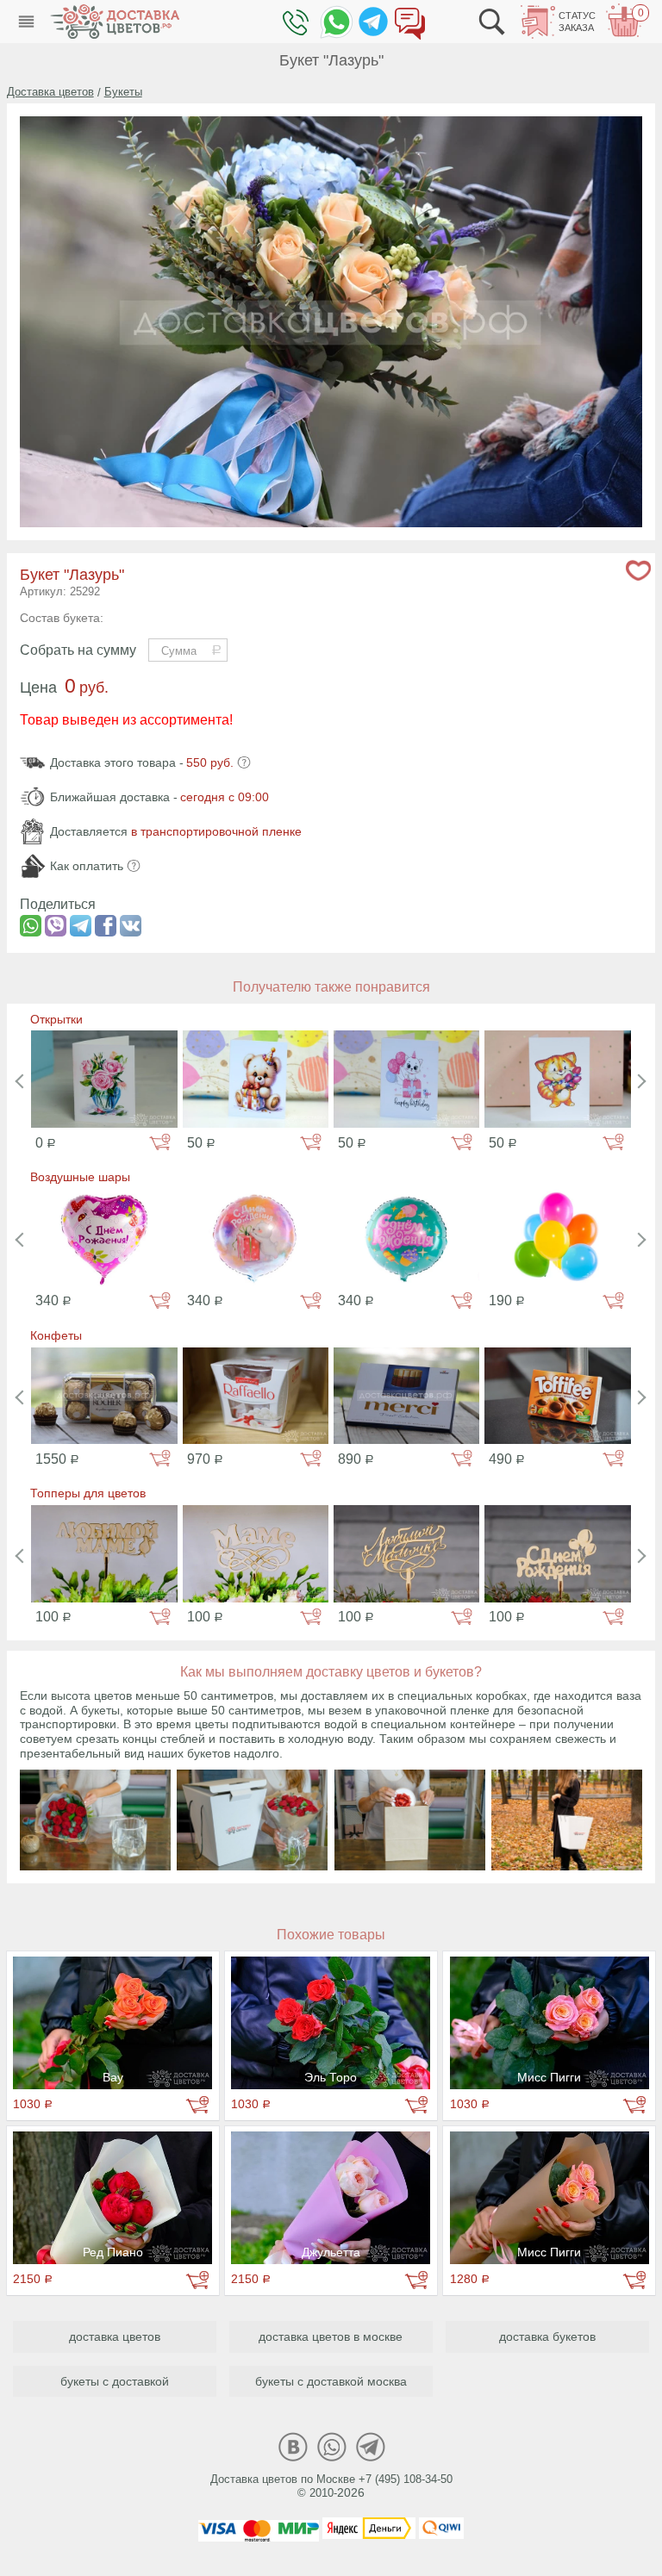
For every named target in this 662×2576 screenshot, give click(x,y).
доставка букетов (547, 2336)
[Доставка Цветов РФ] (115, 22)
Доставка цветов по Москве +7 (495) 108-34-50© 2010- (331, 2486)
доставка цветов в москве (331, 2336)
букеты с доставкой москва (331, 2381)
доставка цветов (115, 2336)
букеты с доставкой (115, 2381)
